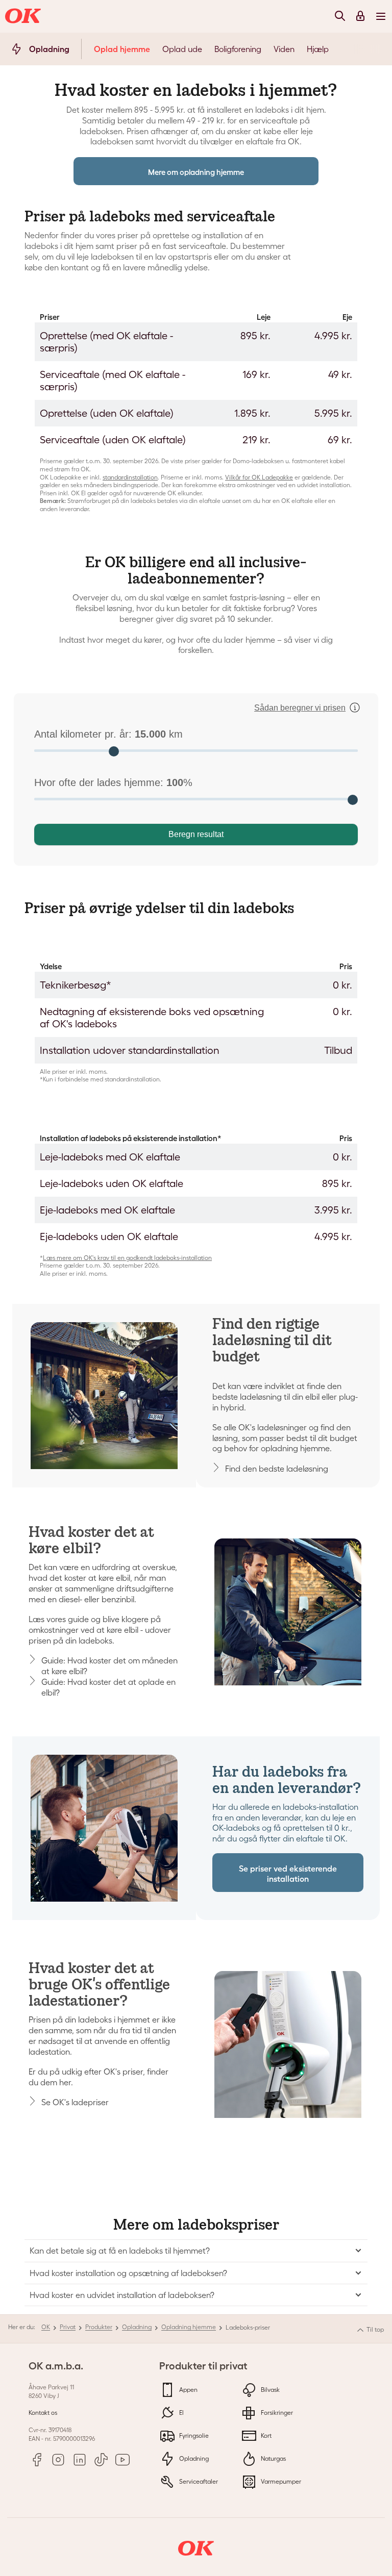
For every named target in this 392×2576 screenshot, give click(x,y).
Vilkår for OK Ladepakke (259, 477)
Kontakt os (43, 2413)
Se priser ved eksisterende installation (288, 1873)
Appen (188, 2390)
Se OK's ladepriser (75, 2102)
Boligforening (238, 49)
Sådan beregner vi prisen (300, 708)
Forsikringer (276, 2413)
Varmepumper (280, 2481)
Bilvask (269, 2390)
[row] (196, 342)
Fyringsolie (193, 2435)
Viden (284, 49)
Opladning (137, 2327)
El (181, 2413)
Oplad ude (182, 49)
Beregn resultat (196, 834)
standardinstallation (130, 477)
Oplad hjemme (122, 49)
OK (46, 2327)
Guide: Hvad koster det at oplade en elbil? (108, 1687)
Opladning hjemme (189, 2327)
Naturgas (273, 2458)
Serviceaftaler (198, 2481)
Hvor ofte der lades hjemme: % (113, 782)
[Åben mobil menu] (381, 16)
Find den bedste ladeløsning (277, 1469)
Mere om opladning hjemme (196, 172)
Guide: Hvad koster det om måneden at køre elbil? (109, 1666)
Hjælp (318, 49)
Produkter (99, 2327)
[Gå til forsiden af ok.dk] (24, 16)
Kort (265, 2435)
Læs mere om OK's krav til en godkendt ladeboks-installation (127, 1258)
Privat (68, 2327)
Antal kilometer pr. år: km (108, 734)
